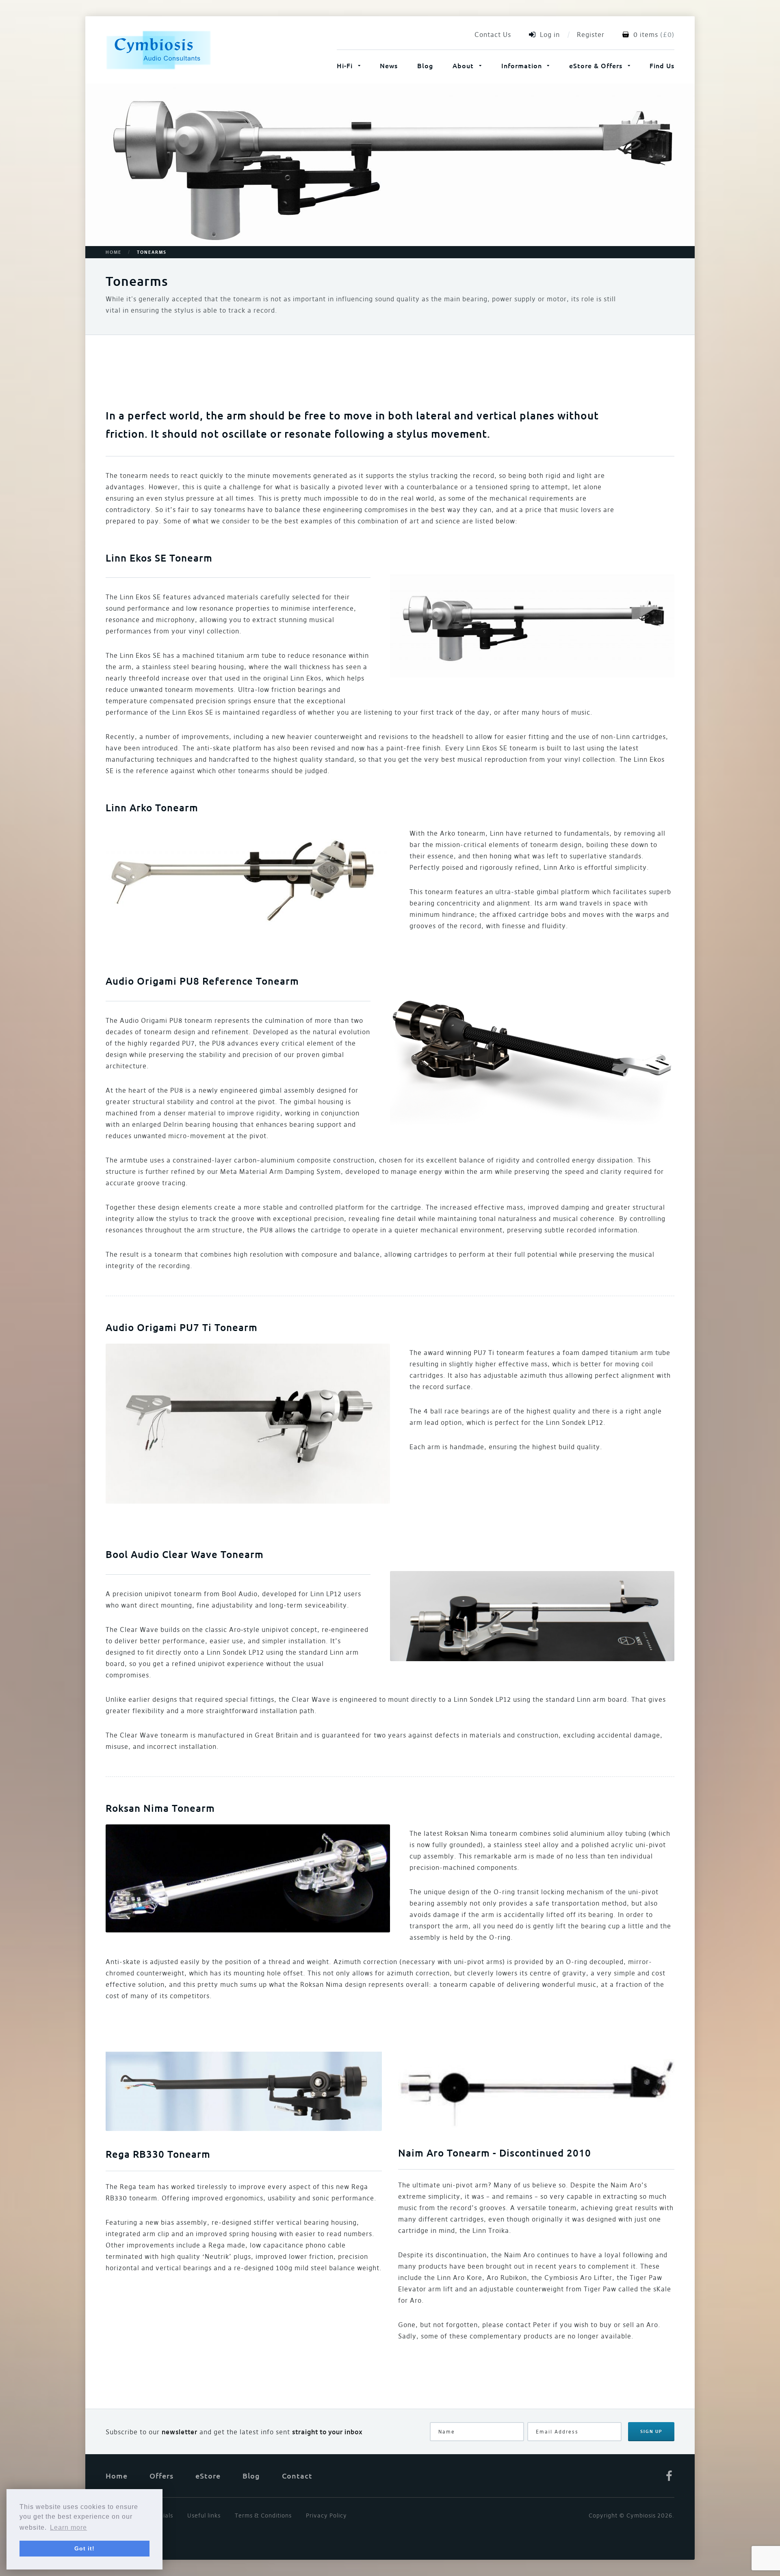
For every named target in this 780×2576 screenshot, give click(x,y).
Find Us (662, 65)
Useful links (204, 2515)
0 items (646, 35)
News (389, 65)
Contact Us (493, 35)
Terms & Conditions (263, 2515)
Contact (297, 2476)
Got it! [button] (84, 2548)
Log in (550, 35)
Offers (161, 2476)
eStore (208, 2476)
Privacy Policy (326, 2515)
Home (114, 252)
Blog (425, 65)
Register (591, 35)
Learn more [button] (68, 2527)
